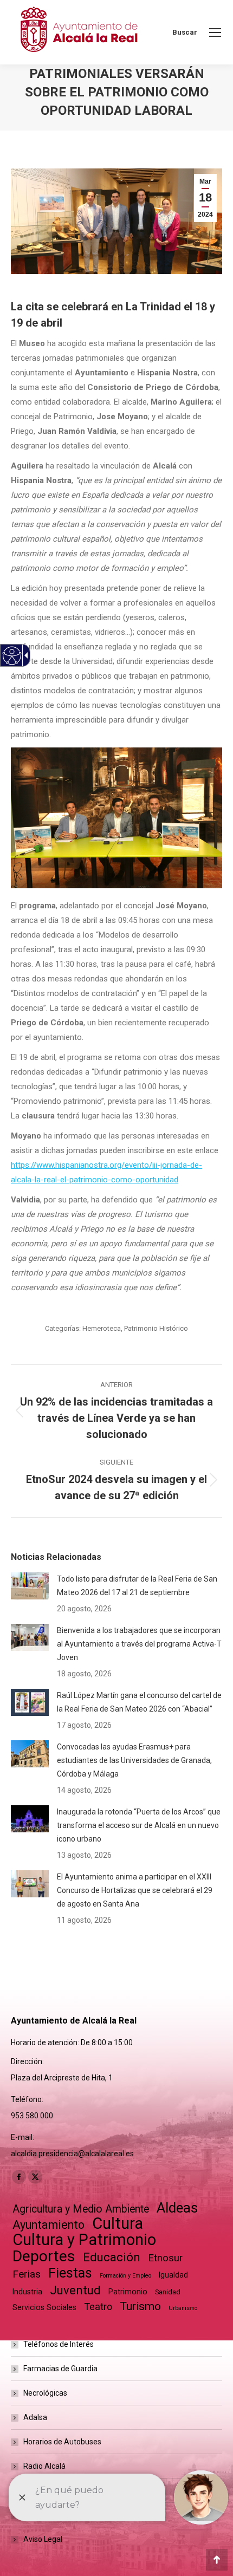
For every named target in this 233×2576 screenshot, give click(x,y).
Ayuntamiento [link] (48, 2225)
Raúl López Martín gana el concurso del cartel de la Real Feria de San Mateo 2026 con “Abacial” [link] (139, 1702)
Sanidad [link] (168, 2292)
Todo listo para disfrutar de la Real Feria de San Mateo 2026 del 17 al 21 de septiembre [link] (137, 1586)
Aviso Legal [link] (43, 2539)
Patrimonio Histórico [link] (156, 1328)
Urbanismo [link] (183, 2308)
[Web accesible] (12, 656)
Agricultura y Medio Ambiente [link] (81, 2209)
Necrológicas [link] (45, 2393)
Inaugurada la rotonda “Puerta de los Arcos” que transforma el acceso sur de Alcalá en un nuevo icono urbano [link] (139, 1825)
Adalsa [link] (35, 2417)
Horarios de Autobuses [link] (62, 2442)
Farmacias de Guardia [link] (60, 2369)
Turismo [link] (140, 2306)
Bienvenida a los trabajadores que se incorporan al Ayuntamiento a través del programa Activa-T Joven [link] (139, 1644)
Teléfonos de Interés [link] (59, 2344)
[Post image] (30, 1586)
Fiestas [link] (70, 2273)
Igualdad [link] (173, 2275)
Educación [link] (112, 2257)
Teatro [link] (98, 2307)
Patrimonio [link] (128, 2292)
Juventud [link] (75, 2290)
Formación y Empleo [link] (125, 2276)
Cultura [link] (118, 2224)
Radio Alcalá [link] (44, 2466)
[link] (215, 32)
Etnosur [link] (165, 2258)
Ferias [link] (27, 2274)
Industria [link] (27, 2292)
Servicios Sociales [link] (44, 2307)
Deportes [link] (44, 2256)
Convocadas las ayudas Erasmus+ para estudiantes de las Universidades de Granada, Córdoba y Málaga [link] (134, 1760)
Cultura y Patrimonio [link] (84, 2240)
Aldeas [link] (177, 2208)
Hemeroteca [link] (102, 1328)
